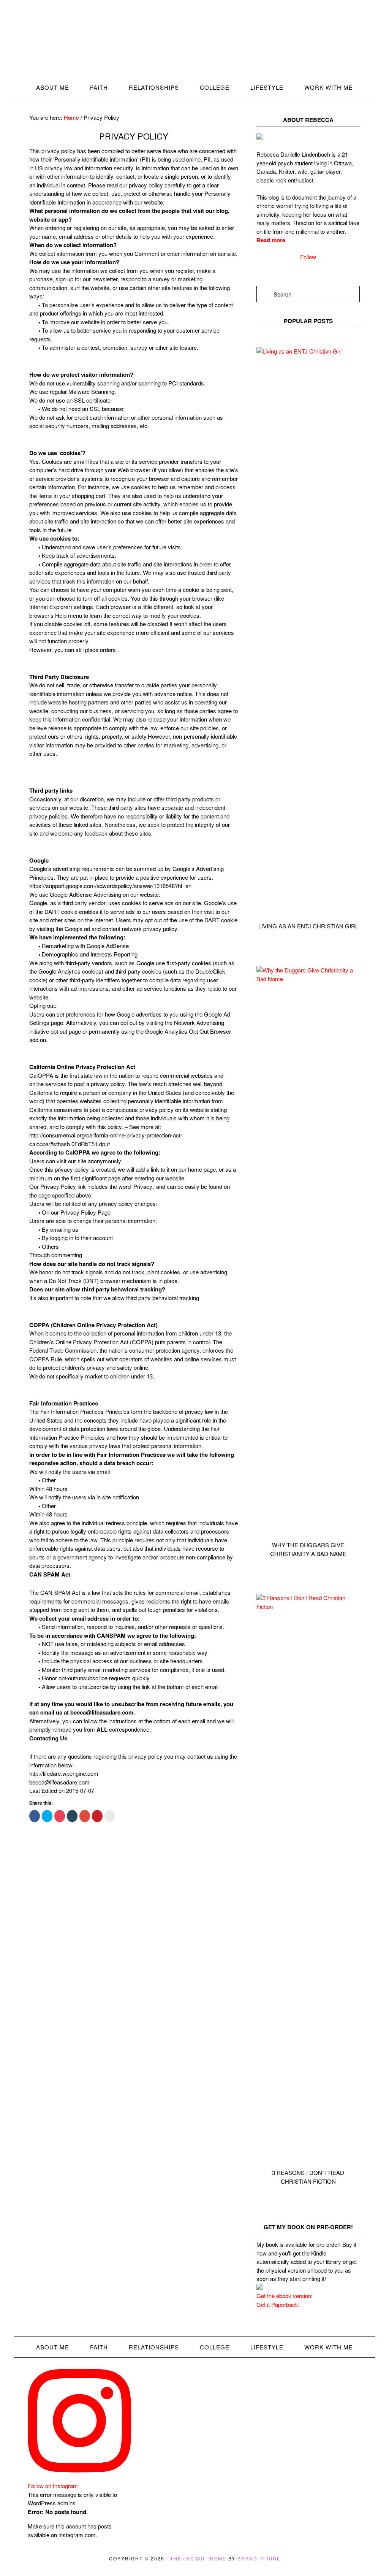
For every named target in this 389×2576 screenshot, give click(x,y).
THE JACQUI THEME (198, 2558)
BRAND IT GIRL (259, 2558)
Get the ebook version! (285, 2296)
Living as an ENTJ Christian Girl (308, 926)
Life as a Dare (194, 44)
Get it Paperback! (278, 2304)
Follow (308, 257)
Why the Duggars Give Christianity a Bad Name (308, 1549)
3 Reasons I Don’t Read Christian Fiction (308, 2177)
